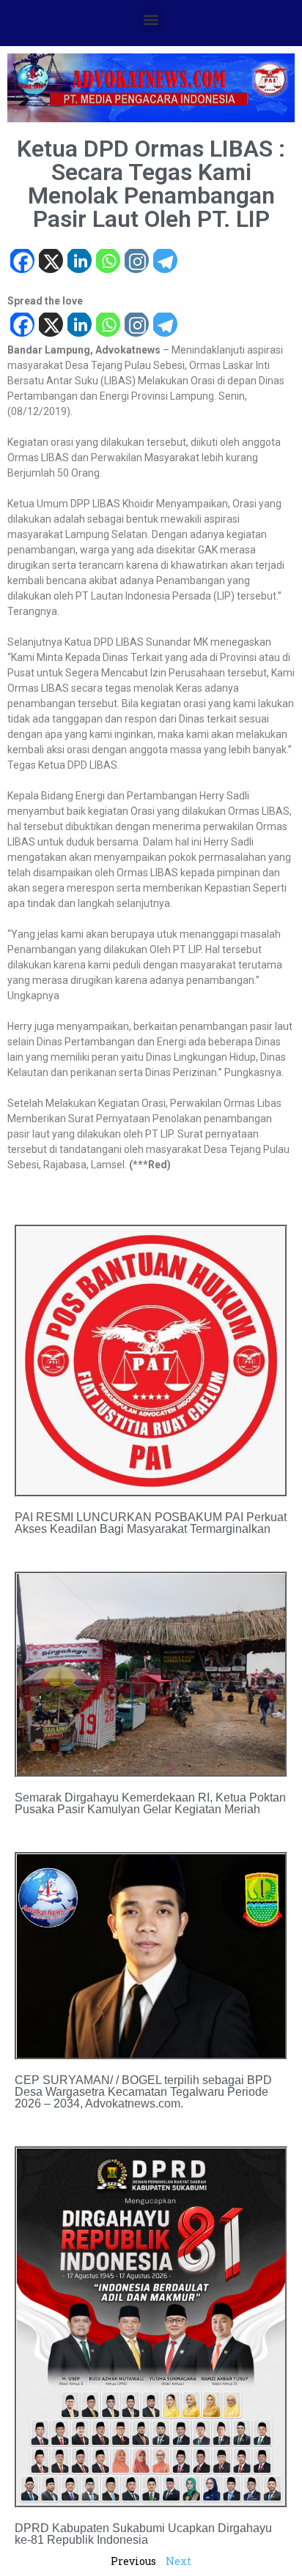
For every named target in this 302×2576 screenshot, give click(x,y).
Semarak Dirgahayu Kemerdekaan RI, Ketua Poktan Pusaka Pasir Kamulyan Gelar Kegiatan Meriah (150, 1803)
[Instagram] (136, 262)
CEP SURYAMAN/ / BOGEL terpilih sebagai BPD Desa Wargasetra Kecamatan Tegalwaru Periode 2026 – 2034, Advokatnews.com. (143, 2092)
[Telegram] (165, 262)
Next (178, 2561)
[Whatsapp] (107, 262)
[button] (151, 19)
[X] (50, 262)
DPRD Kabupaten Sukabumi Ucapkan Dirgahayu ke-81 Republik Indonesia (143, 2534)
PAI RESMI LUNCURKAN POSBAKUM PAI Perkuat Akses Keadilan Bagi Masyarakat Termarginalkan (151, 1523)
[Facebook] (22, 262)
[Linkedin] (79, 262)
